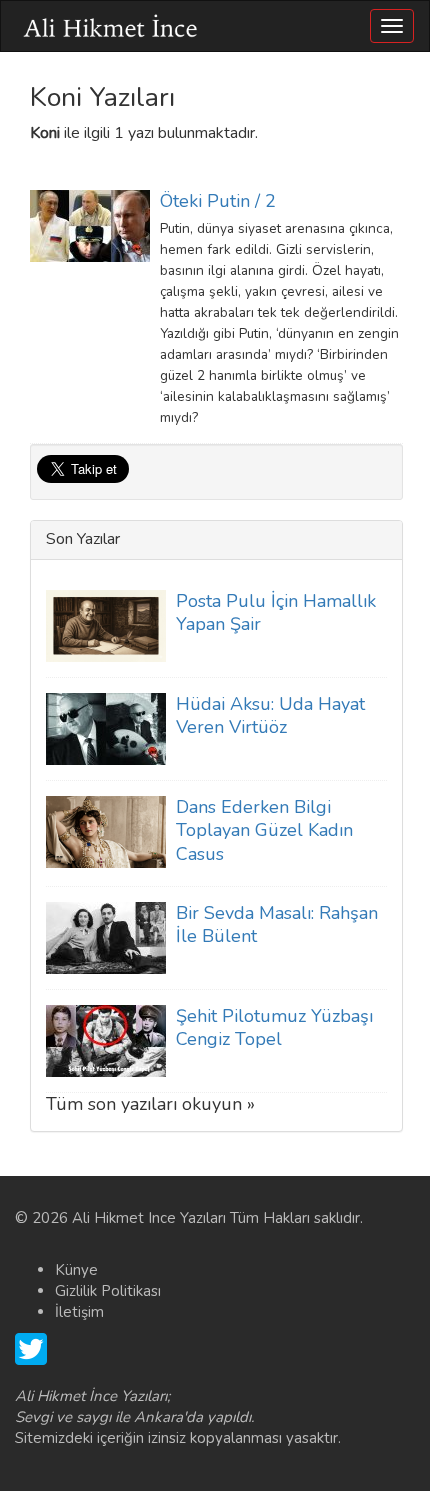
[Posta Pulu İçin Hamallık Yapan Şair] (106, 625)
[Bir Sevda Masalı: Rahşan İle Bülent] (106, 937)
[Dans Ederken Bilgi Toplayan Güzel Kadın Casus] (106, 831)
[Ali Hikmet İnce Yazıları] (111, 26)
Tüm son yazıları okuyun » (150, 1104)
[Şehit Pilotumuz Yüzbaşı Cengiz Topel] (106, 1040)
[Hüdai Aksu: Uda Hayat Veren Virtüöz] (106, 728)
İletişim (79, 1312)
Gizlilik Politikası (108, 1291)
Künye (76, 1270)
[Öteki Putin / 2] (90, 225)
